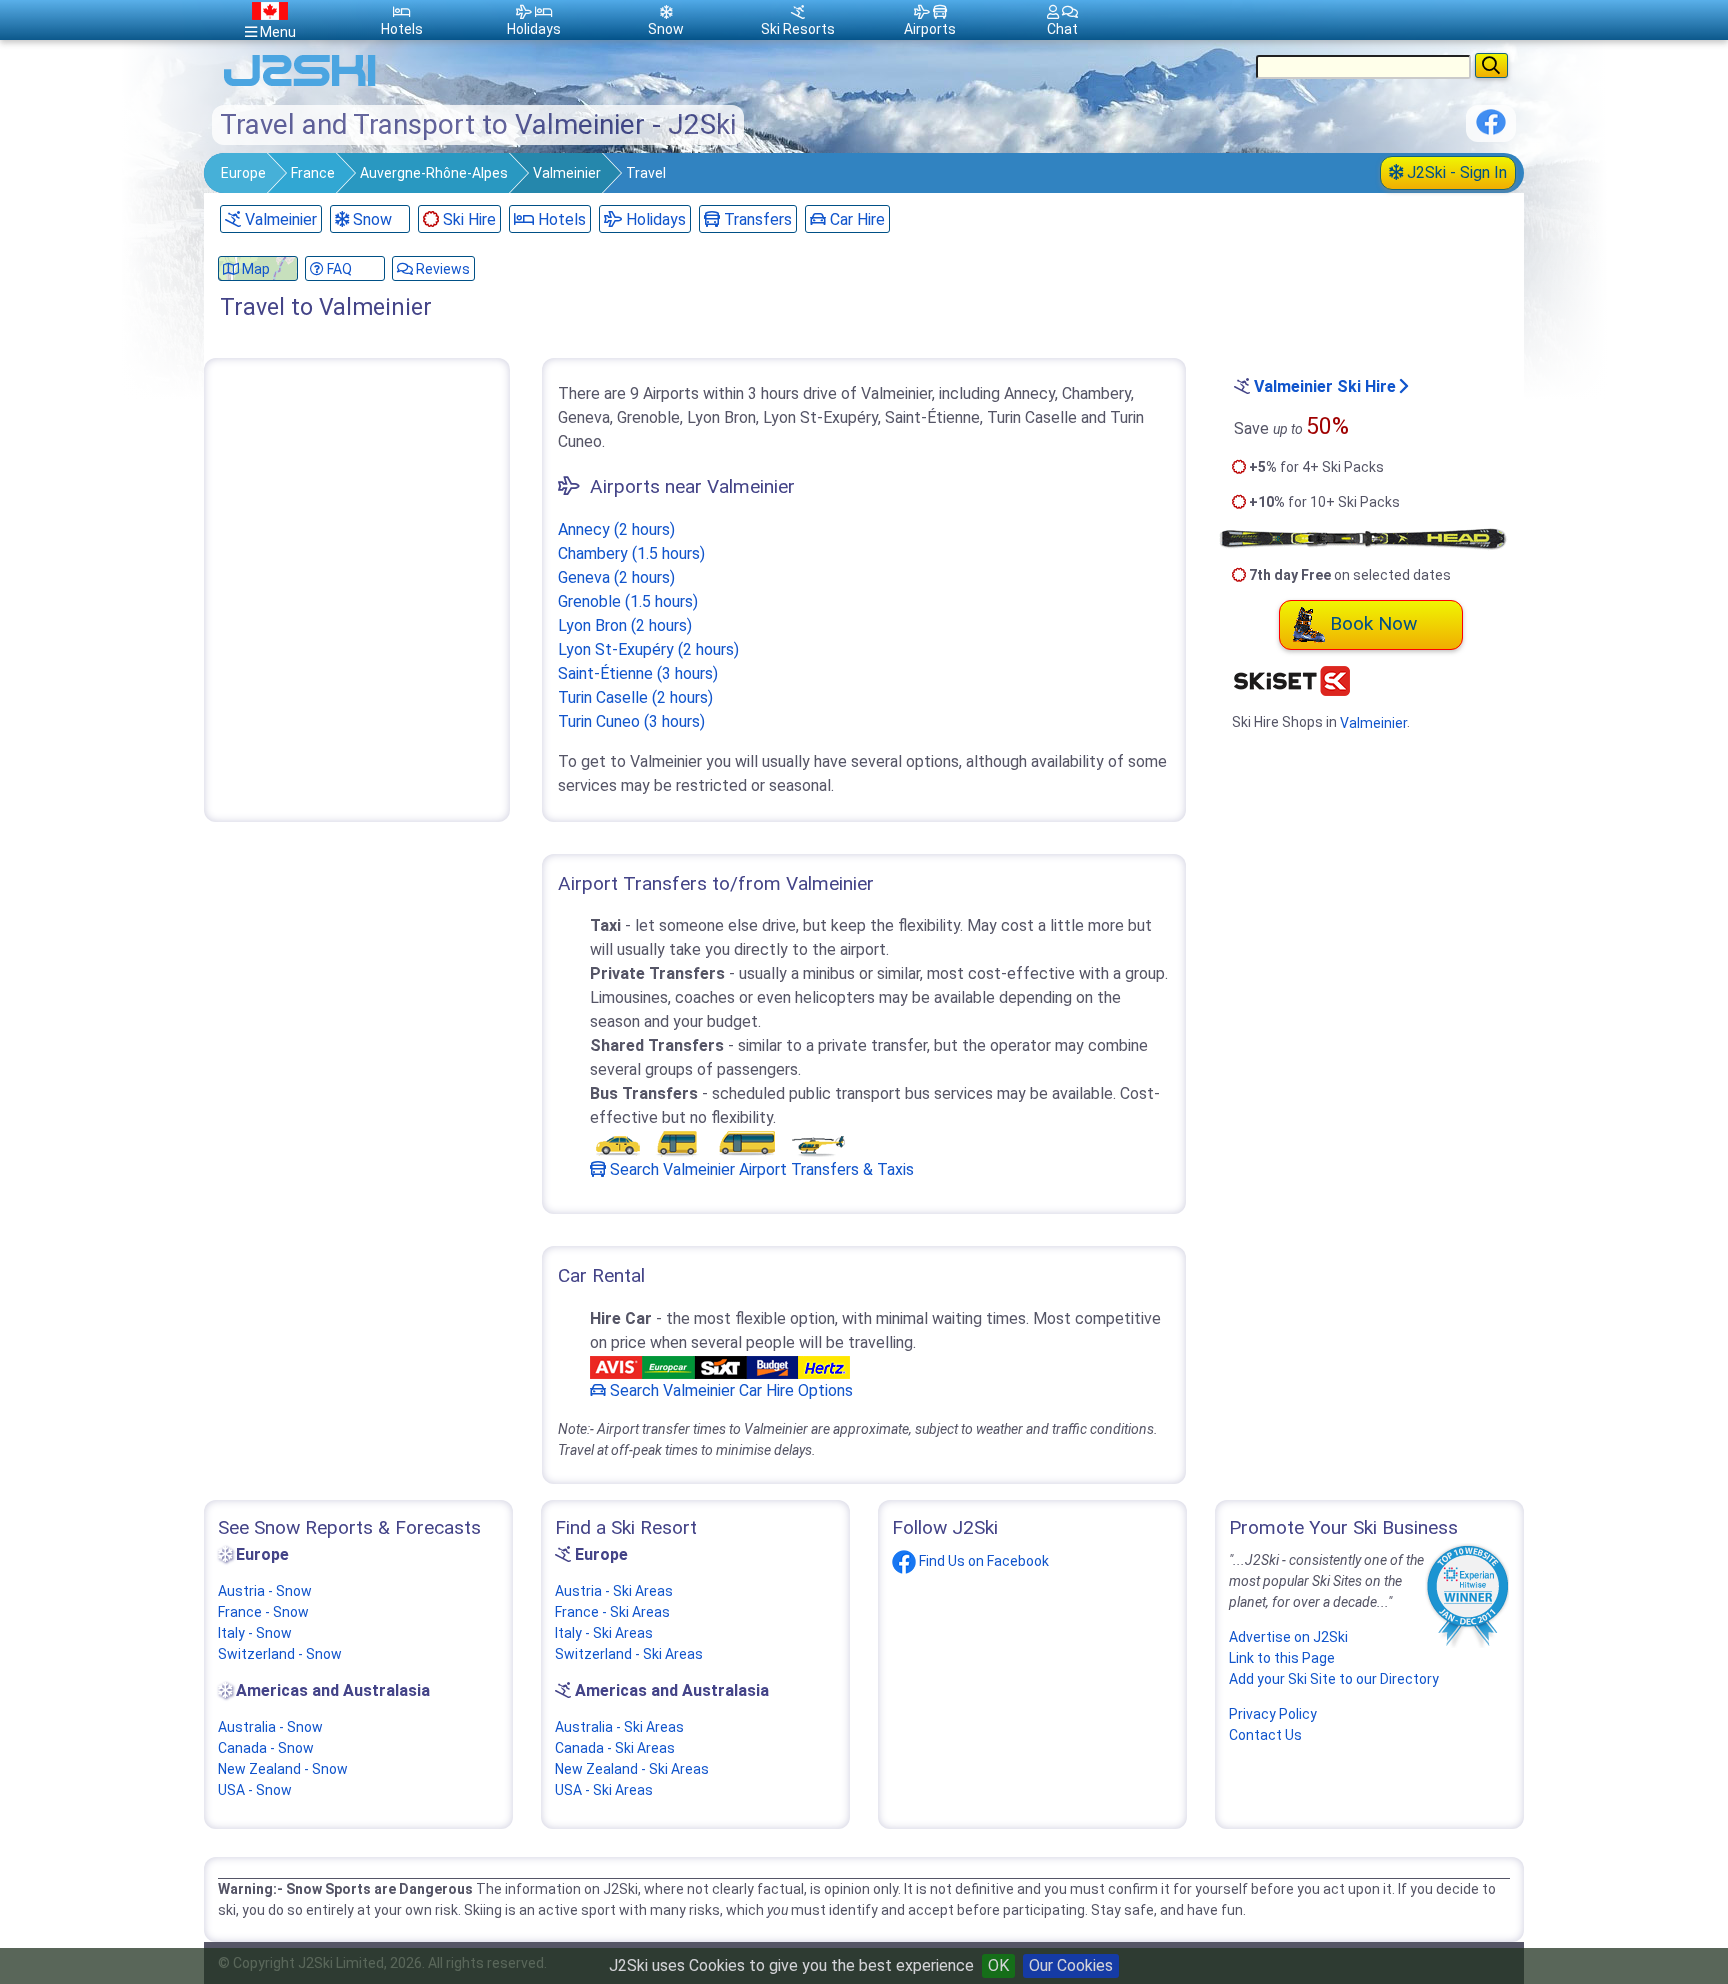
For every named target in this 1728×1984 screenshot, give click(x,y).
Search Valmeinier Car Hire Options (729, 1390)
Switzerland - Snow (280, 1654)
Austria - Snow (265, 1591)
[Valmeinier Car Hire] (720, 1366)
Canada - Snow (266, 1748)
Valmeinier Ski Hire (1325, 386)
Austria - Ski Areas (614, 1591)
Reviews (441, 269)
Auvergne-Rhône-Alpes (434, 173)
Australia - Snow (270, 1727)
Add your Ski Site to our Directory (1334, 1679)
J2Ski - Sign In (1455, 172)
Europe (243, 173)
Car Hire (855, 219)
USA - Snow (255, 1790)
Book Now (1373, 623)
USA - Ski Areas (604, 1790)
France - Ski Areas (612, 1612)
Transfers (756, 219)
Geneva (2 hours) (616, 577)
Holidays (654, 219)
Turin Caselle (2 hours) (635, 697)
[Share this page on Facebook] (1491, 129)
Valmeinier (567, 173)
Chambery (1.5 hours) (631, 553)
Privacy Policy (1273, 1714)
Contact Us (1265, 1735)
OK (998, 1965)
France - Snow (263, 1612)
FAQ (338, 269)
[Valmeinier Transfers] (720, 1143)
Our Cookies (1071, 1965)
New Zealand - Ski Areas (632, 1769)
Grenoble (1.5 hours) (628, 601)
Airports (930, 29)
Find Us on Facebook (982, 1561)
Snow (370, 219)
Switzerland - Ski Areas (629, 1654)
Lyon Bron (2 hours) (625, 625)
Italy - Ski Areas (604, 1633)
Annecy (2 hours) (616, 529)
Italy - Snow (255, 1633)
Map (254, 269)
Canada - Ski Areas (615, 1748)
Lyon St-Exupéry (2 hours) (648, 649)
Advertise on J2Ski (1288, 1637)
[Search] (1491, 65)
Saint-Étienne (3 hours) (638, 673)
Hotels (560, 219)
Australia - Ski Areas (619, 1727)
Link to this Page (1282, 1658)
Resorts (798, 29)
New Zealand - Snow (283, 1769)
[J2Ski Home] (300, 84)
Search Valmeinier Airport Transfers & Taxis (760, 1169)
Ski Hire (469, 219)
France (313, 173)
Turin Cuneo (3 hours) (631, 721)
